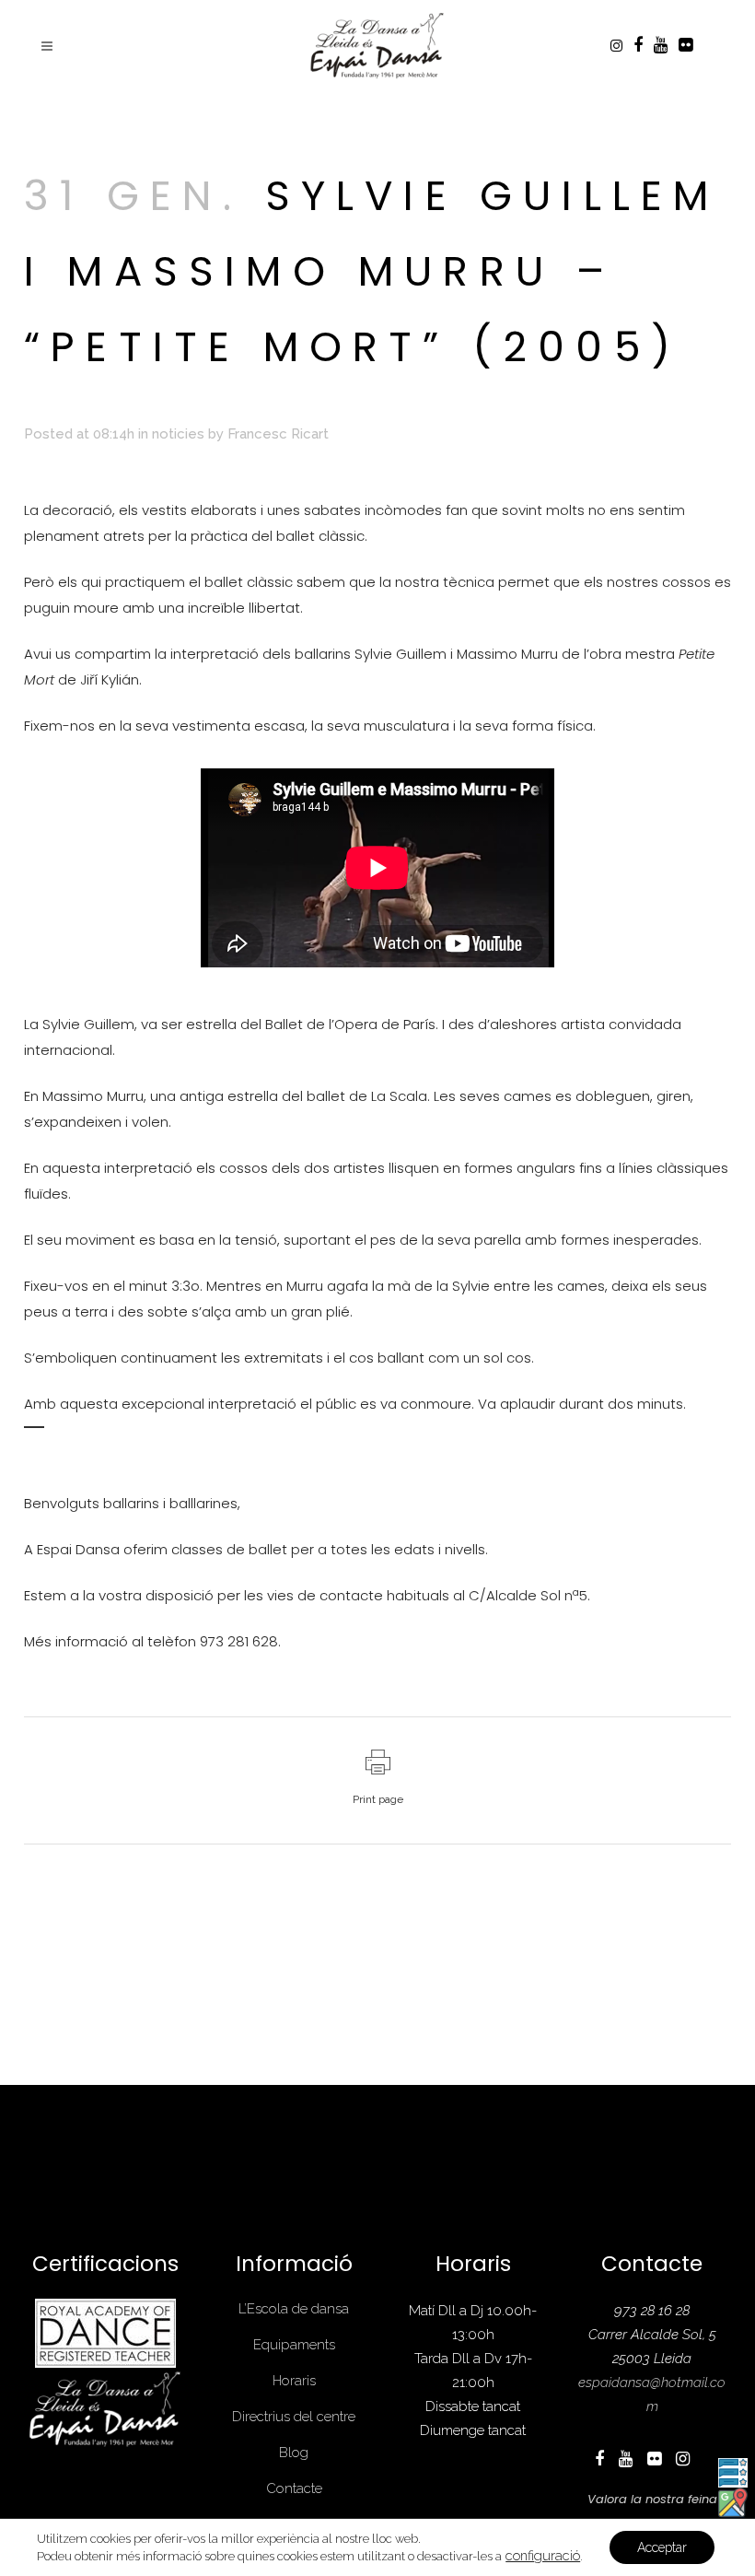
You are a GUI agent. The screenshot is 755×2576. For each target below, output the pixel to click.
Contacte (294, 2488)
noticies (178, 434)
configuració (543, 2555)
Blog (294, 2453)
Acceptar (662, 2547)
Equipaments (294, 2345)
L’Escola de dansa (294, 2309)
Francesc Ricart (278, 434)
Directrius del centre (294, 2417)
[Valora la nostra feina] (733, 2471)
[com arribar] (733, 2501)
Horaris (294, 2381)
